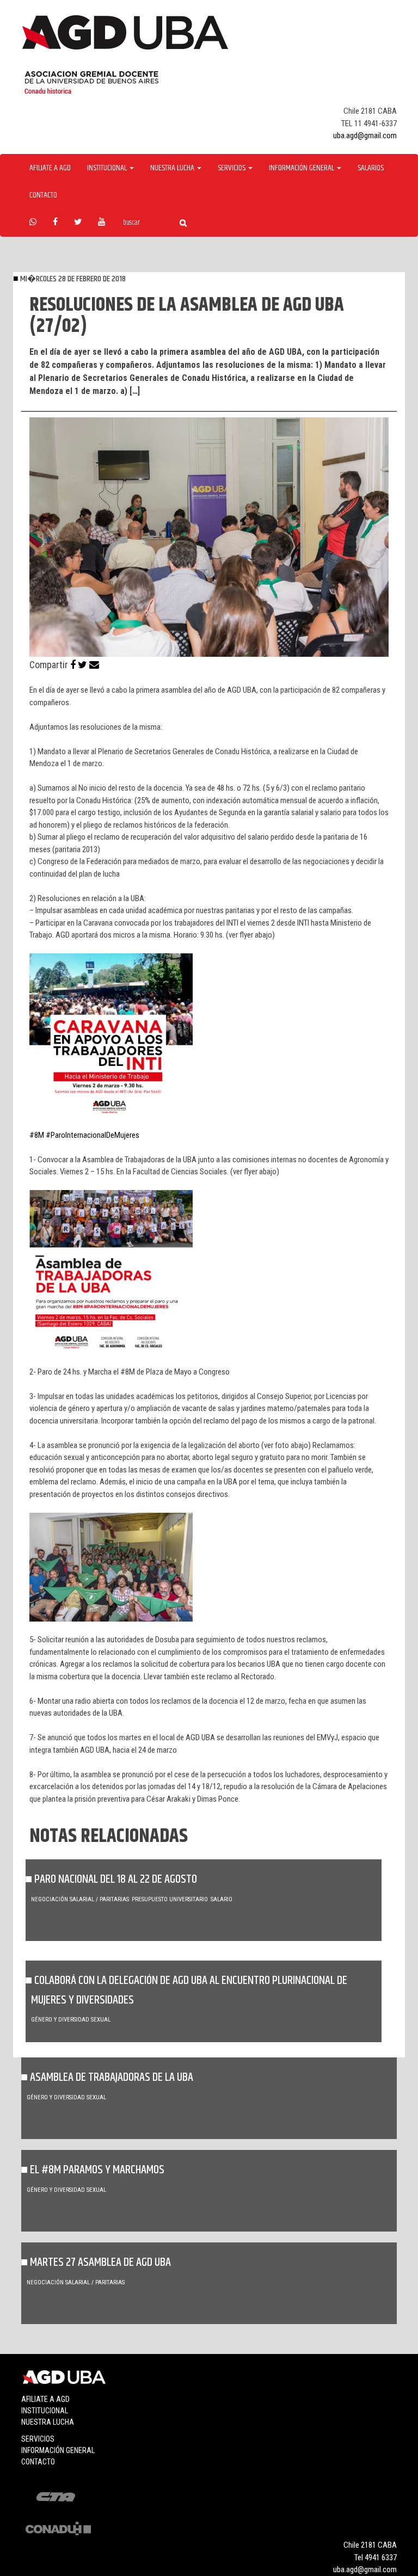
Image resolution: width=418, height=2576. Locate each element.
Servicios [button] (232, 168)
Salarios (371, 168)
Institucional (45, 2411)
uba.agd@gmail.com (365, 135)
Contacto (43, 195)
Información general (58, 2450)
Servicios (38, 2439)
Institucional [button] (108, 168)
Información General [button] (302, 168)
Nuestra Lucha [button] (173, 168)
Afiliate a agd (50, 168)
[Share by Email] (94, 665)
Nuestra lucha (48, 2422)
